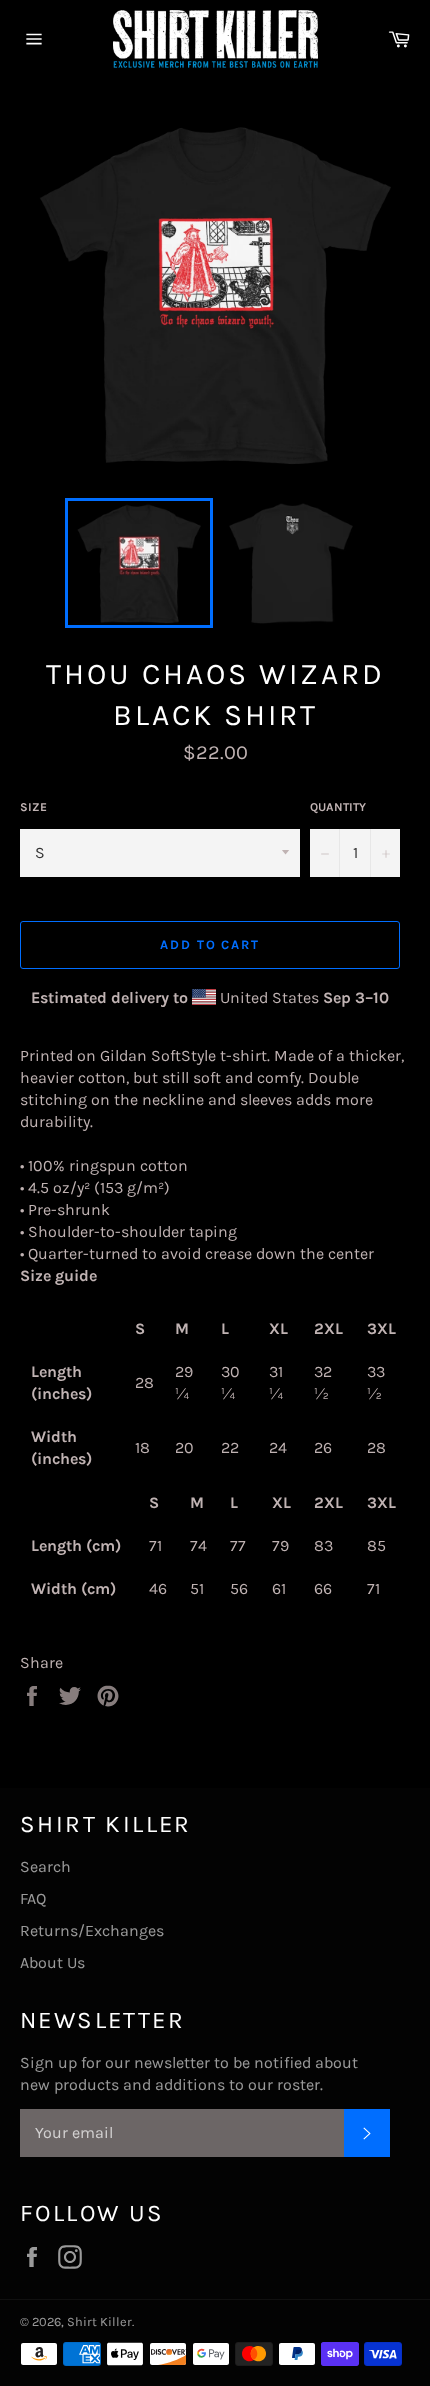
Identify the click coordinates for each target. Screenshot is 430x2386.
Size (33, 807)
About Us (52, 1962)
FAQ (33, 1898)
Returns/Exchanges (92, 1930)
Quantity (338, 807)
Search (45, 1866)
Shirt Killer (99, 2321)
